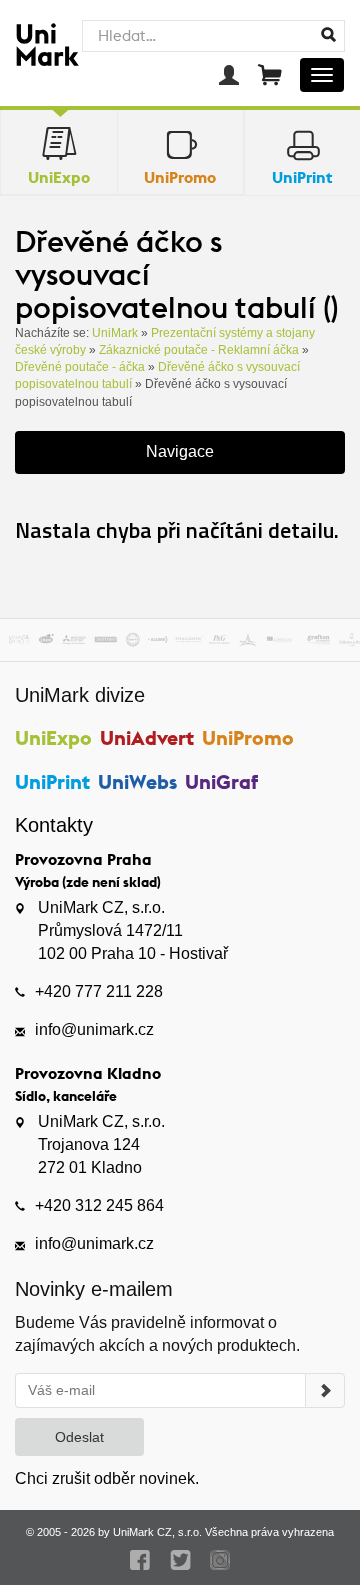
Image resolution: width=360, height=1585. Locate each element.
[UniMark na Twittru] (180, 1560)
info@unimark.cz (94, 1029)
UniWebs (137, 781)
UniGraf (221, 781)
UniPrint (52, 781)
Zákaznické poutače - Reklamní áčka (199, 350)
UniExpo (53, 737)
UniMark (115, 333)
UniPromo (248, 737)
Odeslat (79, 1437)
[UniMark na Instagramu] (220, 1560)
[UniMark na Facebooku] (140, 1560)
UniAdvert (147, 737)
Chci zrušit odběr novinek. (107, 1478)
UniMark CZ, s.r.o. (157, 1532)
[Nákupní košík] (270, 75)
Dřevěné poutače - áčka (80, 367)
